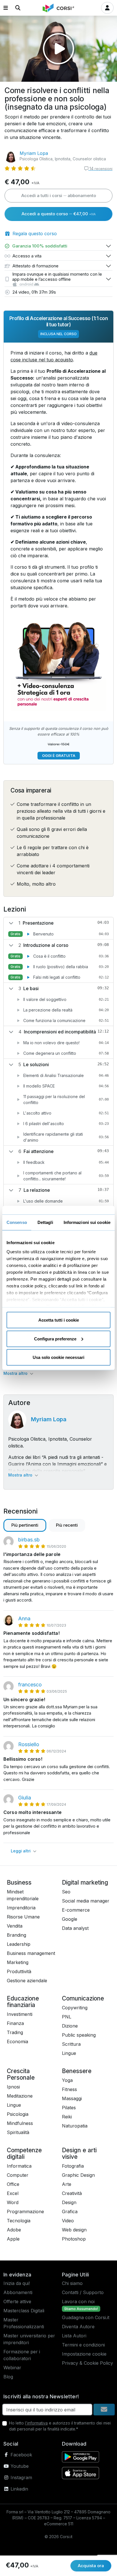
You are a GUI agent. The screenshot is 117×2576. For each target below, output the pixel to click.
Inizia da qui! (17, 2283)
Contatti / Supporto (83, 2292)
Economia (17, 2041)
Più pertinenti (25, 1525)
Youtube (19, 2466)
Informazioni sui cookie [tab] (87, 1222)
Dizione (70, 2026)
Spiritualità (18, 2132)
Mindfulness (20, 2123)
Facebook (21, 2455)
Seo (66, 1892)
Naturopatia (75, 2126)
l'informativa (36, 2423)
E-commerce (76, 1910)
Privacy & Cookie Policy (87, 2363)
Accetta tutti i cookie (59, 1320)
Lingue (69, 2053)
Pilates (69, 2108)
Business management (31, 1953)
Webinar (12, 2368)
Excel (13, 2193)
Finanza (15, 2023)
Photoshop (74, 2239)
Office (13, 2184)
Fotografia (73, 2166)
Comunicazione (83, 1998)
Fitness (69, 2089)
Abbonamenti (18, 2292)
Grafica (70, 2211)
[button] (6, 8)
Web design (74, 2230)
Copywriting (75, 2008)
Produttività (19, 1971)
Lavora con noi (78, 2301)
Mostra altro (16, 1373)
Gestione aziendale (27, 1981)
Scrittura (71, 2044)
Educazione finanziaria (23, 2002)
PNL (67, 2017)
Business (19, 1882)
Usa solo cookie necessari (58, 1357)
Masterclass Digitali (24, 2311)
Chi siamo (72, 2283)
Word (13, 2202)
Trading (15, 2032)
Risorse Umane (23, 1917)
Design (69, 2202)
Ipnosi (13, 2087)
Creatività (72, 2193)
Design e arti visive (79, 2153)
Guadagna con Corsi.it (86, 2317)
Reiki (67, 2117)
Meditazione (20, 2096)
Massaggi (72, 2098)
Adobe (14, 2230)
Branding (16, 1935)
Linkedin (19, 2489)
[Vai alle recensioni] (20, 168)
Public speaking (79, 2035)
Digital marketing (85, 1882)
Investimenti (20, 2014)
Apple (13, 2239)
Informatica (19, 2166)
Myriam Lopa (34, 153)
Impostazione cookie (84, 2354)
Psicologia (18, 2114)
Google (70, 1919)
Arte (67, 2184)
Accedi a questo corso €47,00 (59, 214)
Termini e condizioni (83, 2345)
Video (68, 2221)
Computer (18, 2175)
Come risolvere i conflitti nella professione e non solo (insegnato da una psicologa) (57, 99)
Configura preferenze (55, 1339)
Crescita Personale (21, 2074)
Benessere (77, 2071)
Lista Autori (74, 2336)
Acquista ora (91, 2566)
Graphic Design (78, 2175)
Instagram (21, 2477)
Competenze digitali (24, 2153)
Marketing (18, 1962)
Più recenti (67, 1525)
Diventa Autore (78, 2327)
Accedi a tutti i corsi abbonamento (59, 195)
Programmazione (25, 2211)
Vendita (15, 1926)
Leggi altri (21, 1851)
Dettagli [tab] (45, 1222)
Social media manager (86, 1901)
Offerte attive (17, 2301)
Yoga (67, 2080)
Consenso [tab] (17, 1222)
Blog (8, 2377)
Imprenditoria (21, 1908)
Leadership (19, 1944)
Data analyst (75, 1928)
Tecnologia (19, 2221)
